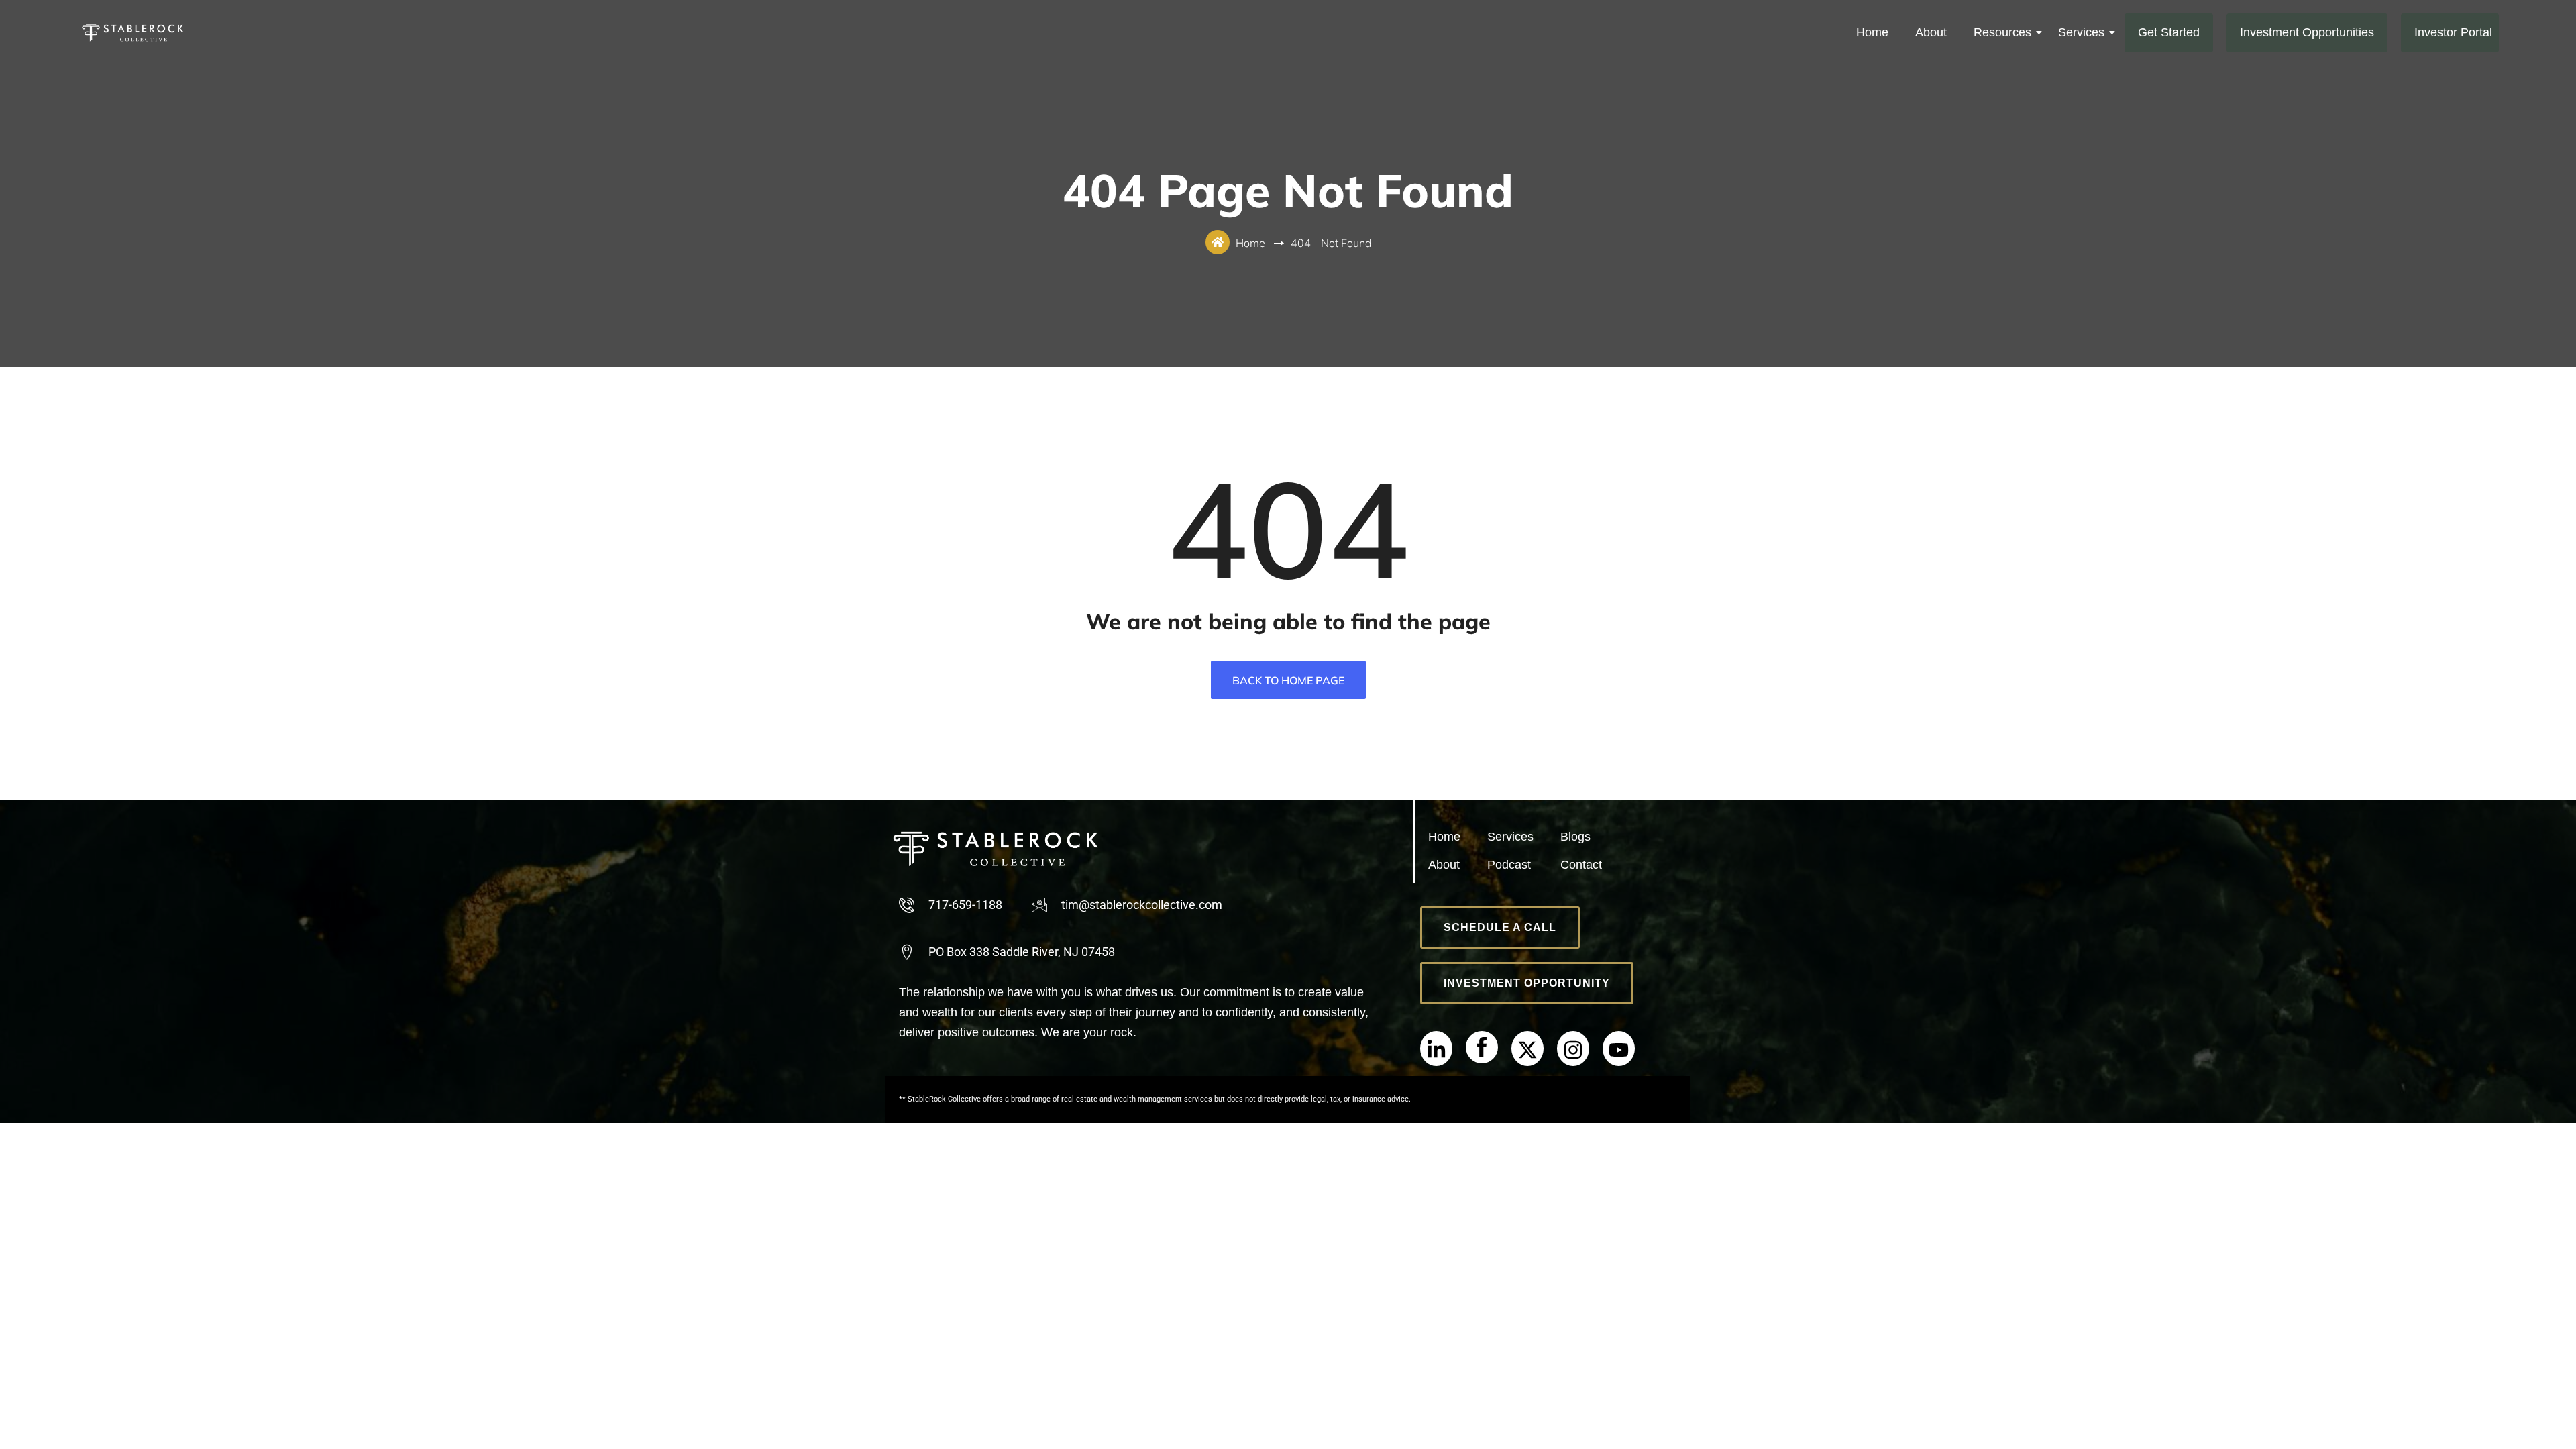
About (1931, 32)
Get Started (2169, 32)
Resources (2002, 32)
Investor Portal (2453, 32)
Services (2081, 32)
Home (1872, 32)
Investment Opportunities (2307, 32)
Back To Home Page (1288, 680)
